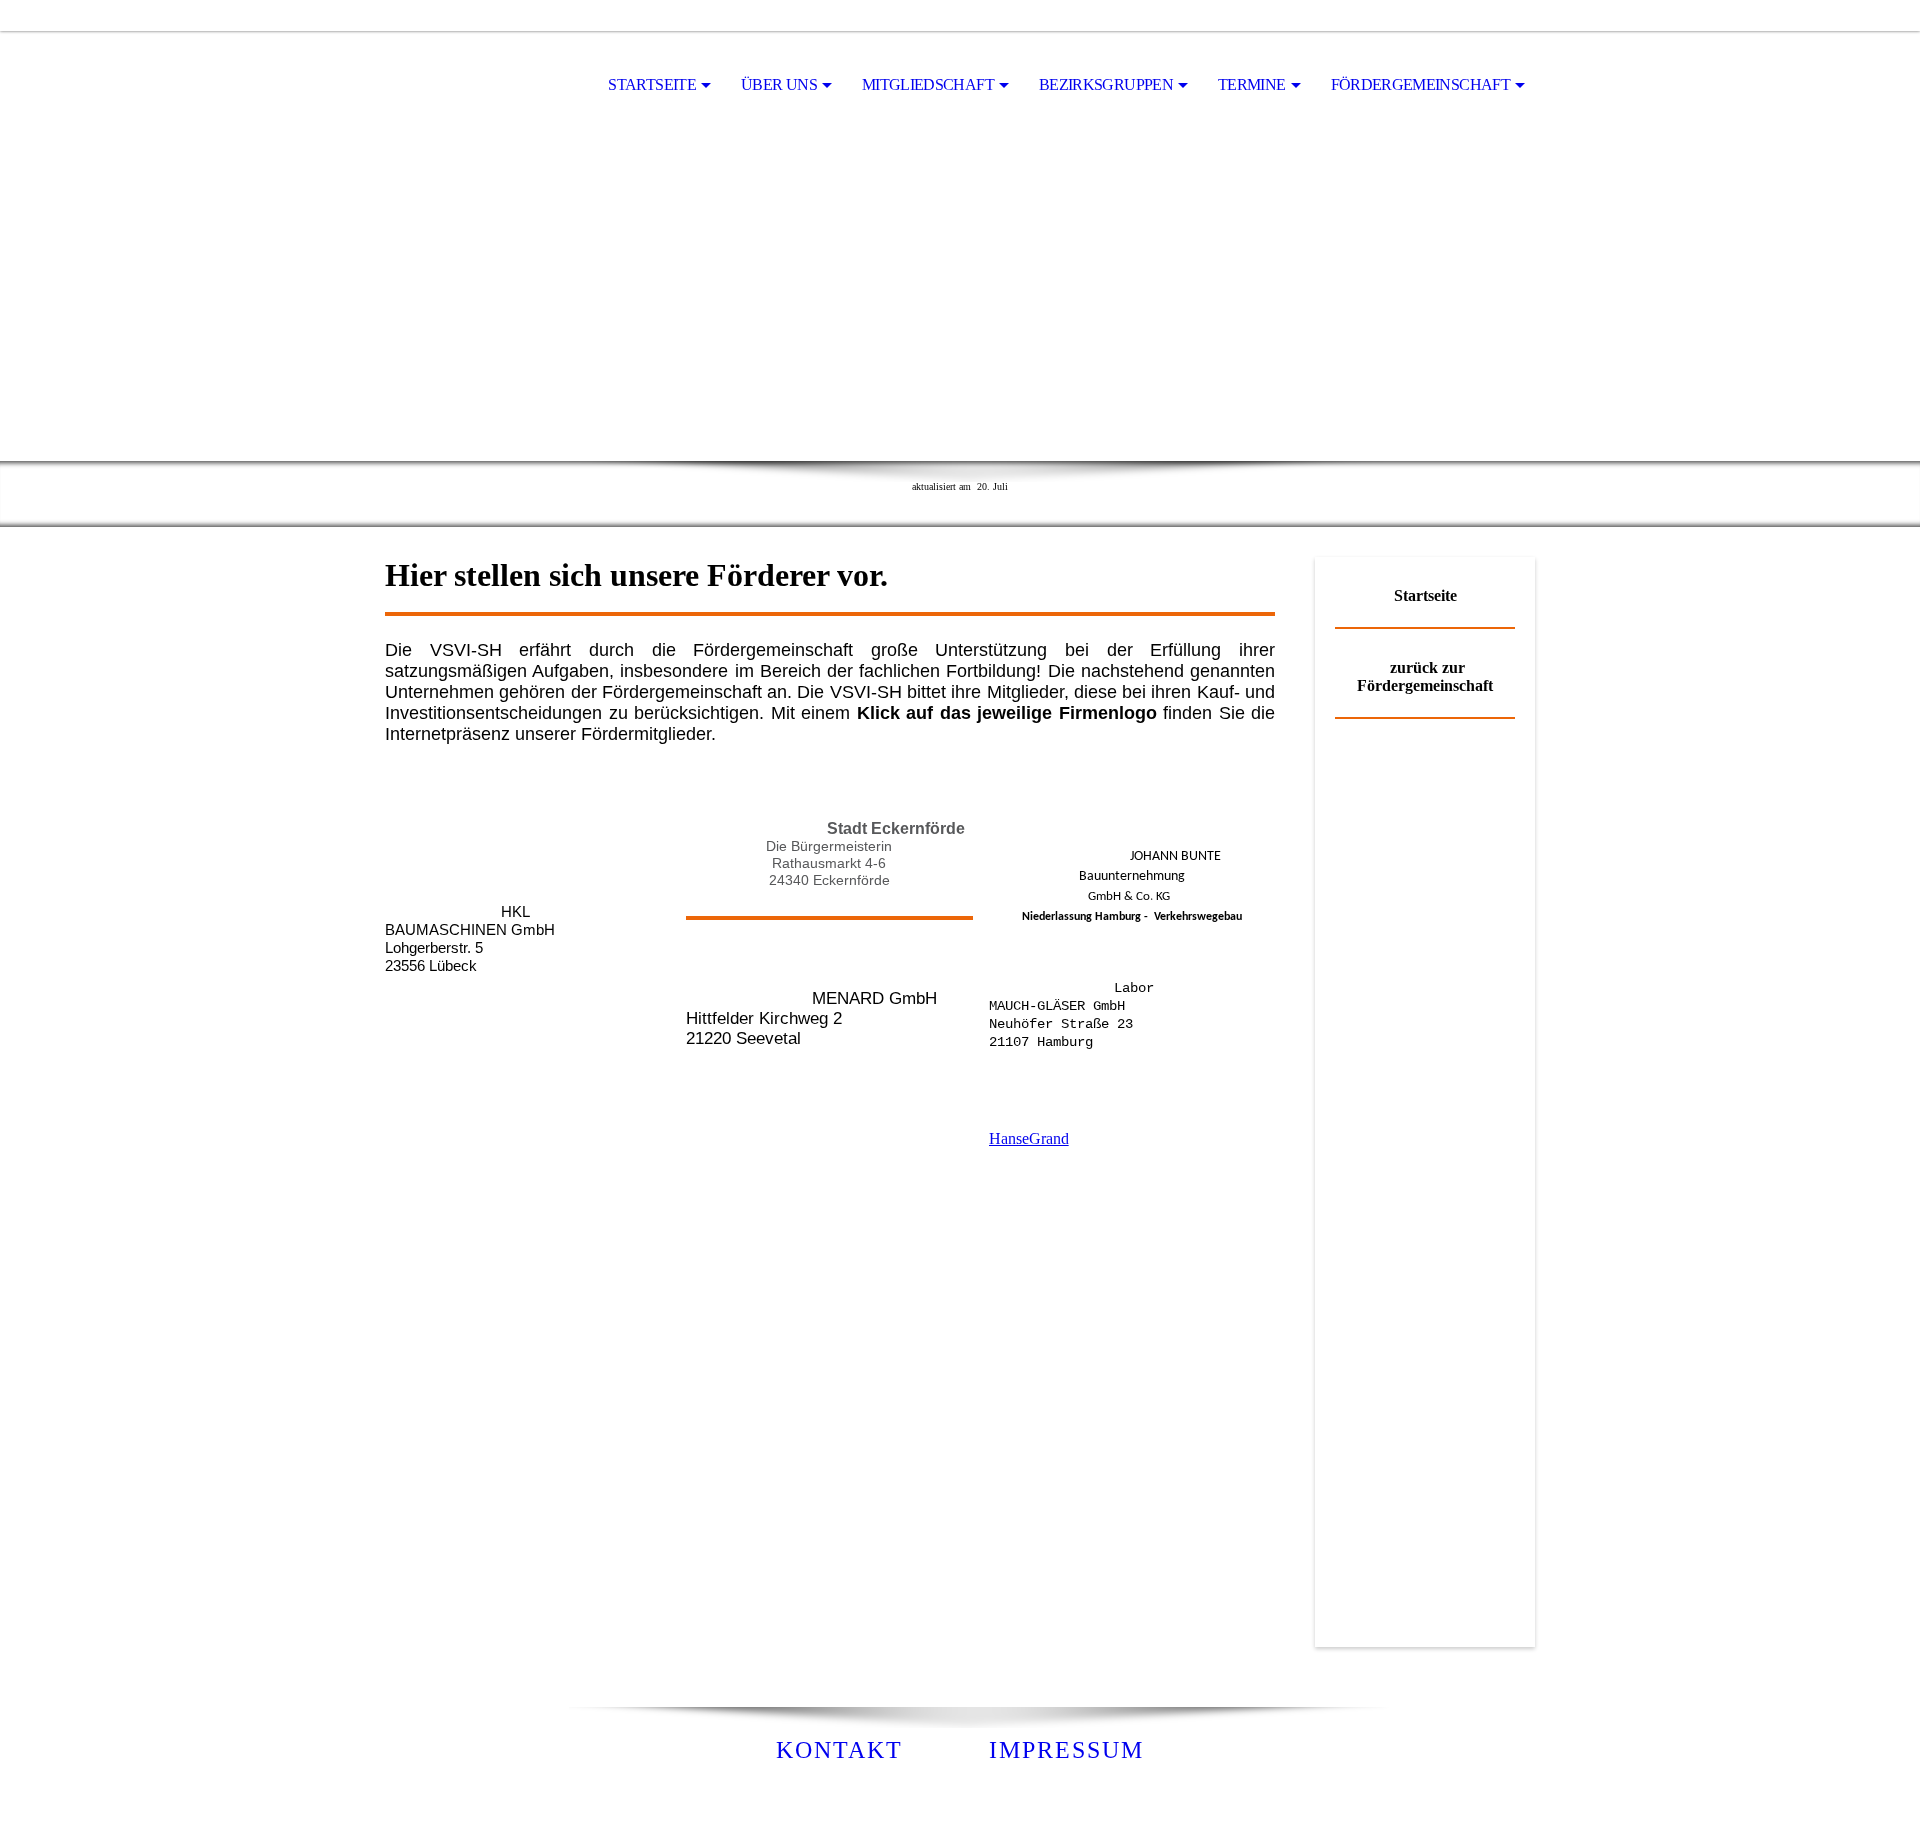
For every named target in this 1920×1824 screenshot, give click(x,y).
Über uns (779, 84)
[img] (485, 86)
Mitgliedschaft (928, 84)
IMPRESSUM (1066, 1750)
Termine (1252, 84)
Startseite (652, 84)
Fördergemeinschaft (1420, 84)
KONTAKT (839, 1750)
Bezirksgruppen (1106, 84)
